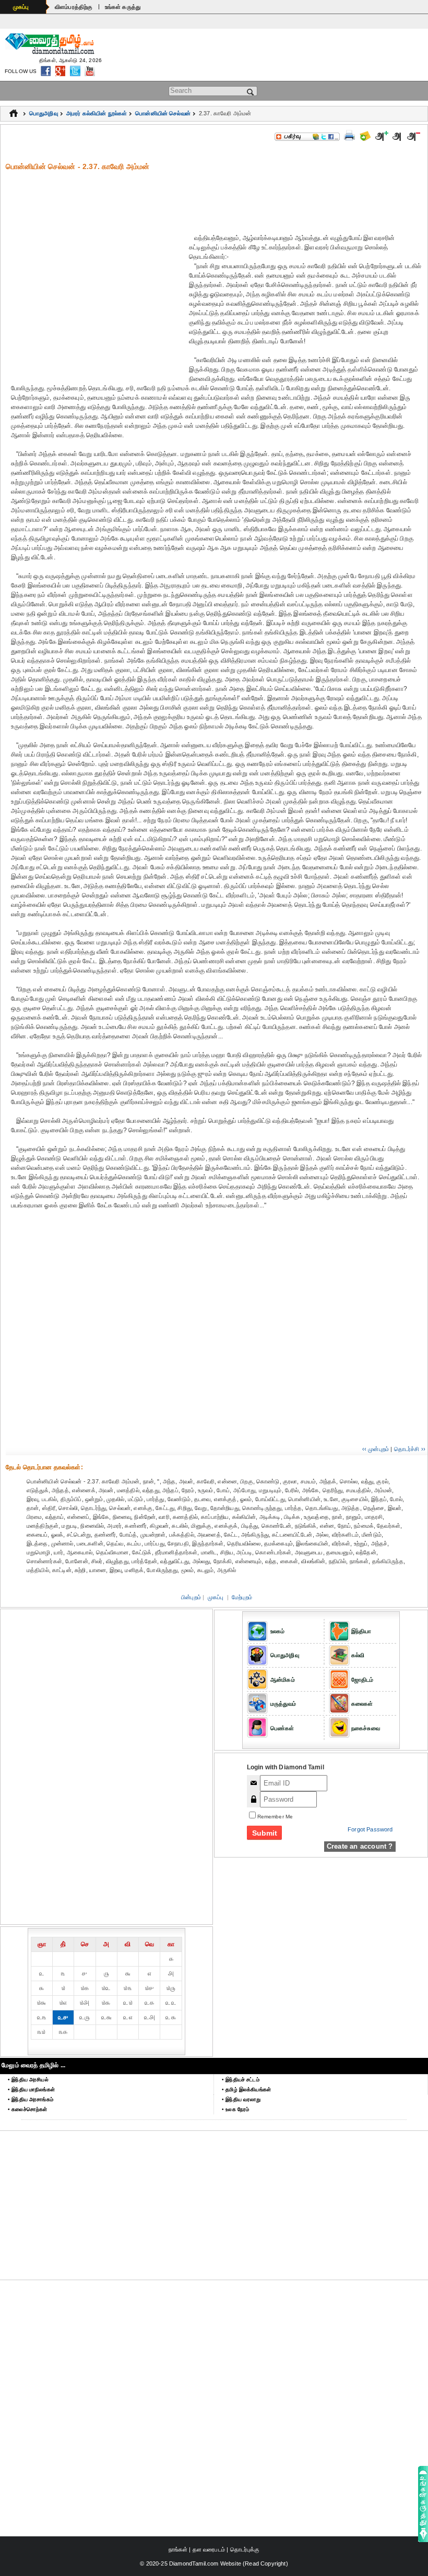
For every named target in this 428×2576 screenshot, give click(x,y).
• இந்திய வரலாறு (241, 2099)
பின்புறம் (191, 1597)
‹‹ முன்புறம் (376, 1449)
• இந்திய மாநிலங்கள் (31, 2089)
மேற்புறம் (242, 1597)
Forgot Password (370, 1829)
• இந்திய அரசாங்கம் (31, 2099)
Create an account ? (360, 1846)
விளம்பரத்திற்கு (74, 7)
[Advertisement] (217, 195)
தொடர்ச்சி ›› (410, 1449)
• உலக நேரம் (235, 2109)
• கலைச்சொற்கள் (27, 2109)
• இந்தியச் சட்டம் (241, 2080)
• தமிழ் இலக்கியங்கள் (246, 2089)
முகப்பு (21, 7)
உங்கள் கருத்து (123, 7)
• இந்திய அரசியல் (28, 2080)
